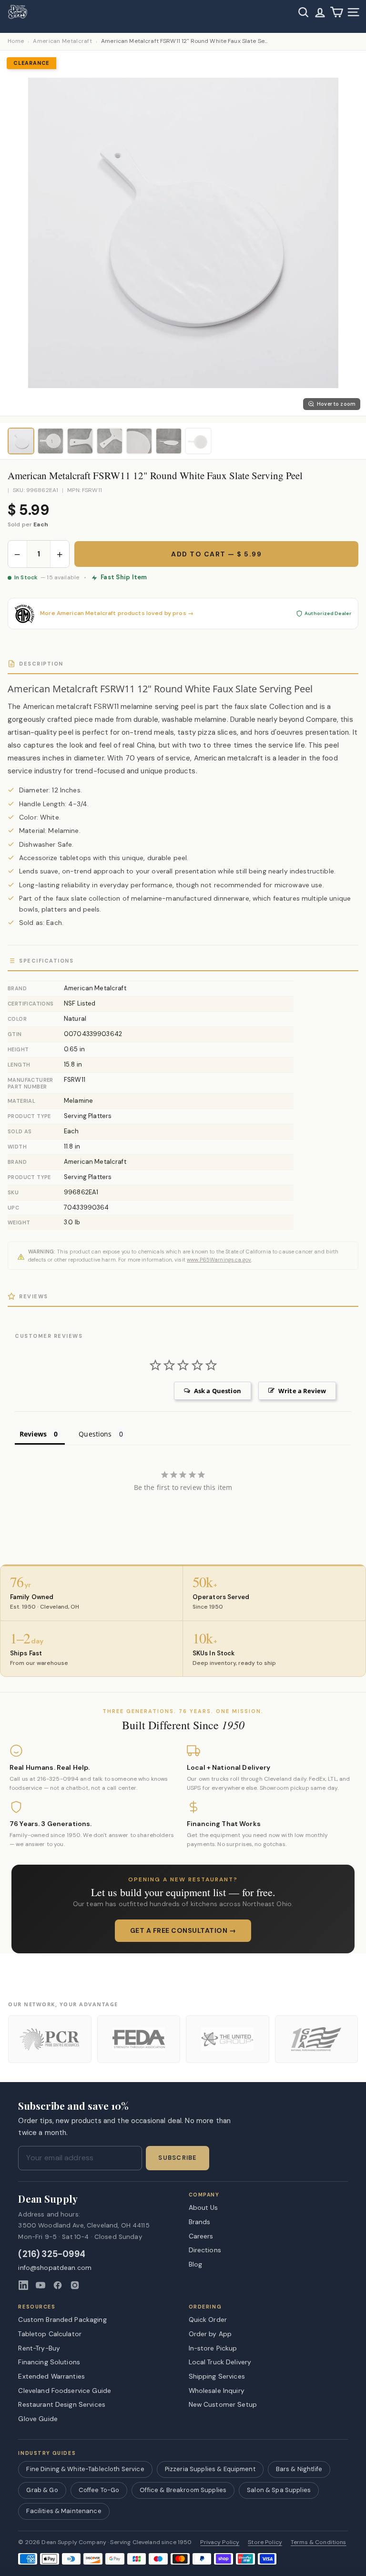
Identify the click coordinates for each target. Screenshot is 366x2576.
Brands (200, 2222)
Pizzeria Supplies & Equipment (210, 2469)
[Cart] (337, 12)
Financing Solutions (49, 2362)
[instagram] (75, 2285)
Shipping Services (217, 2376)
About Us (203, 2207)
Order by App (210, 2334)
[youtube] (41, 2285)
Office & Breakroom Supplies (183, 2490)
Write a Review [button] (302, 1391)
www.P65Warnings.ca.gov (219, 1260)
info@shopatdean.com (55, 2268)
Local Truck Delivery (220, 2362)
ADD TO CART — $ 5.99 (216, 554)
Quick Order (208, 2319)
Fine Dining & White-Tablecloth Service (85, 2469)
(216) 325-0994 (52, 2254)
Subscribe (177, 2158)
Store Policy (265, 2542)
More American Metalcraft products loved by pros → (117, 613)
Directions (205, 2250)
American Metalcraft (62, 41)
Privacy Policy (220, 2542)
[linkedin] (23, 2285)
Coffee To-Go (99, 2490)
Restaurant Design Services (62, 2404)
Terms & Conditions (319, 2542)
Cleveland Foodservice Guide (65, 2391)
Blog (196, 2264)
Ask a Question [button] (218, 1391)
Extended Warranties (51, 2376)
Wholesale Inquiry (217, 2391)
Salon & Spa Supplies (279, 2490)
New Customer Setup (223, 2404)
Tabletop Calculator (50, 2334)
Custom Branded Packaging (62, 2319)
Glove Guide (38, 2419)
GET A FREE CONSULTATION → (183, 1930)
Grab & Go (42, 2490)
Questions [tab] (95, 1434)
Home (16, 41)
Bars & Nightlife (299, 2469)
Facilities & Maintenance (64, 2511)
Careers (201, 2236)
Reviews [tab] (33, 1434)
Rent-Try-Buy (39, 2348)
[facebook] (58, 2285)
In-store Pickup (213, 2348)
